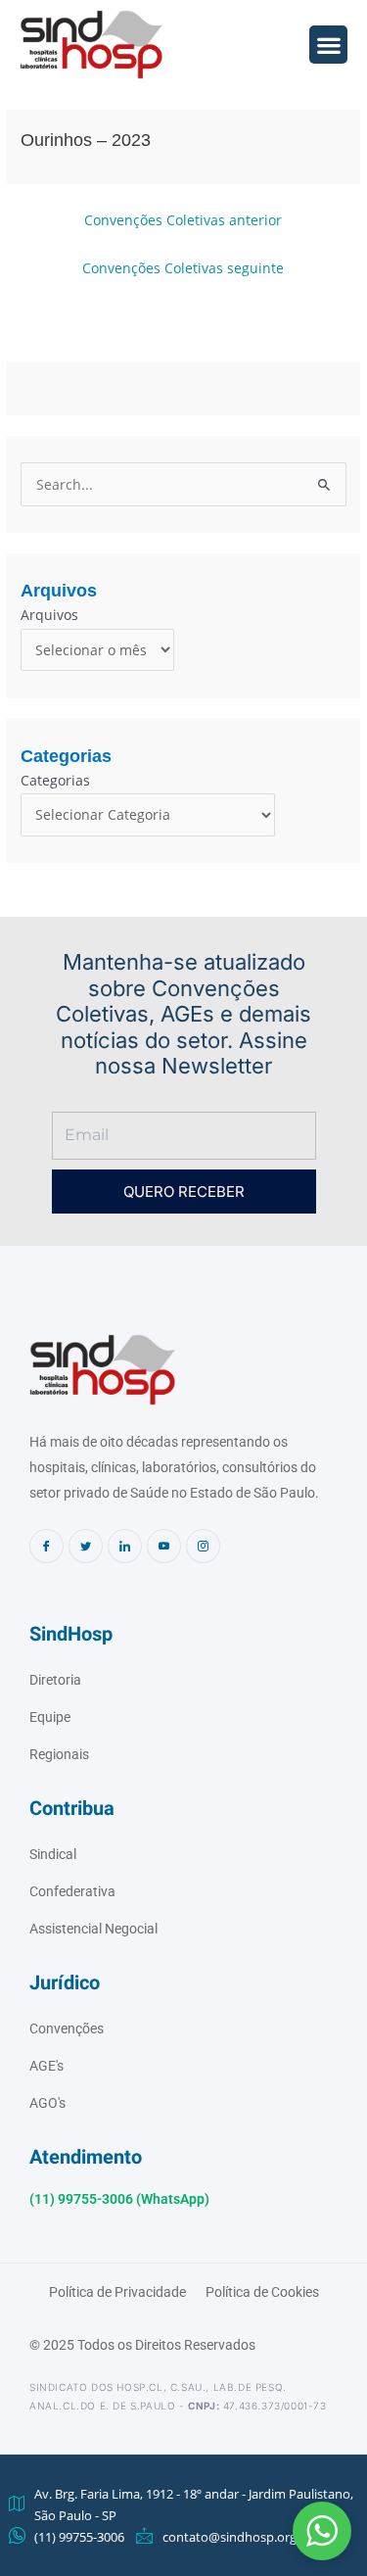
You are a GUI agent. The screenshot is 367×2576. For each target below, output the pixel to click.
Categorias (55, 780)
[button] (322, 2531)
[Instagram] (203, 1546)
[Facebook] (46, 1546)
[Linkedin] (125, 1546)
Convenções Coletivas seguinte (183, 268)
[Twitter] (86, 1546)
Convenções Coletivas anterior (183, 220)
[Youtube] (164, 1546)
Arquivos (49, 615)
